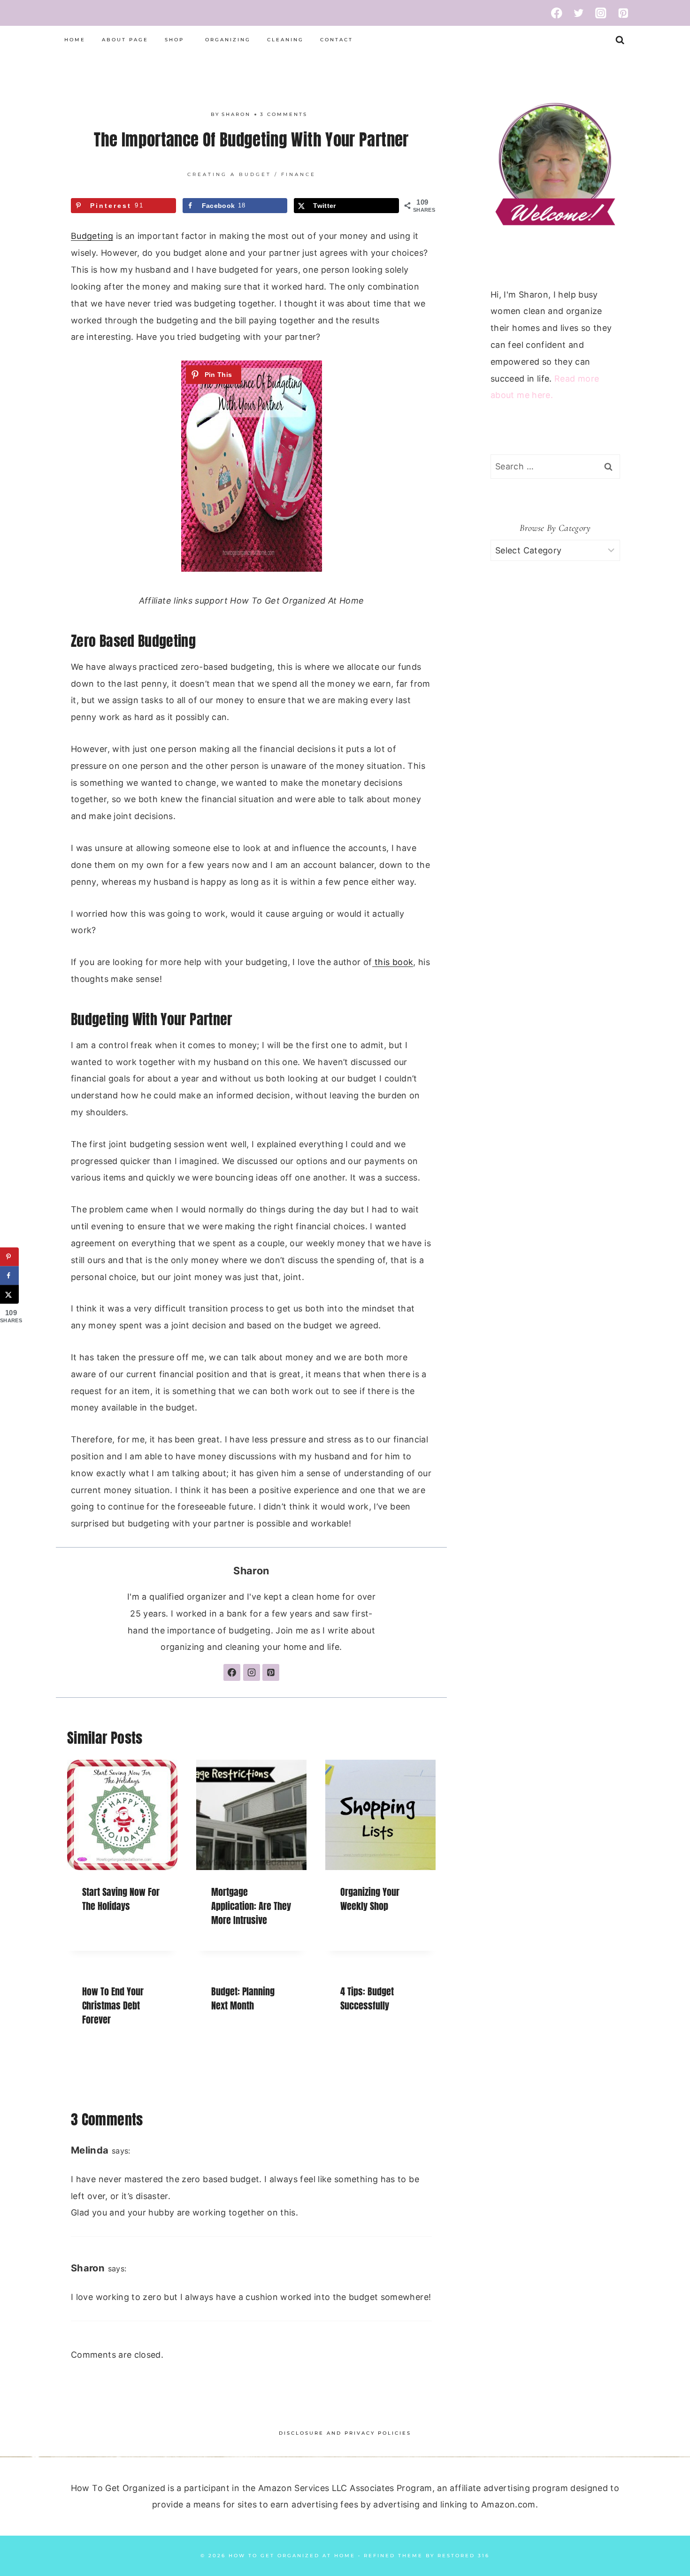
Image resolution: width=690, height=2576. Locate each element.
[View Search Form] (620, 40)
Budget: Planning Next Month (243, 1998)
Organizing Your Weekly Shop (370, 1899)
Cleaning (285, 40)
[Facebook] (556, 13)
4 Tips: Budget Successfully (367, 1998)
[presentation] (122, 1815)
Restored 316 (464, 2556)
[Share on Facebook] (9, 1276)
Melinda (90, 2150)
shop (174, 40)
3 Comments (284, 114)
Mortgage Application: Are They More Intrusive (251, 1906)
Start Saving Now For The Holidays (121, 1899)
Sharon (236, 114)
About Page (125, 40)
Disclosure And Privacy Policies (345, 2433)
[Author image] (201, 114)
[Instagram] (601, 13)
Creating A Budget (229, 174)
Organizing (228, 40)
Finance (299, 174)
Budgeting (92, 236)
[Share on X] (9, 1295)
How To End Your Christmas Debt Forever (113, 2005)
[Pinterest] (623, 13)
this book (393, 962)
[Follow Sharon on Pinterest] (271, 1672)
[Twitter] (579, 13)
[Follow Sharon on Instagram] (252, 1672)
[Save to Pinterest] (9, 1257)
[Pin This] (214, 375)
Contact (337, 40)
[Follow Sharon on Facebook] (232, 1672)
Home (75, 40)
